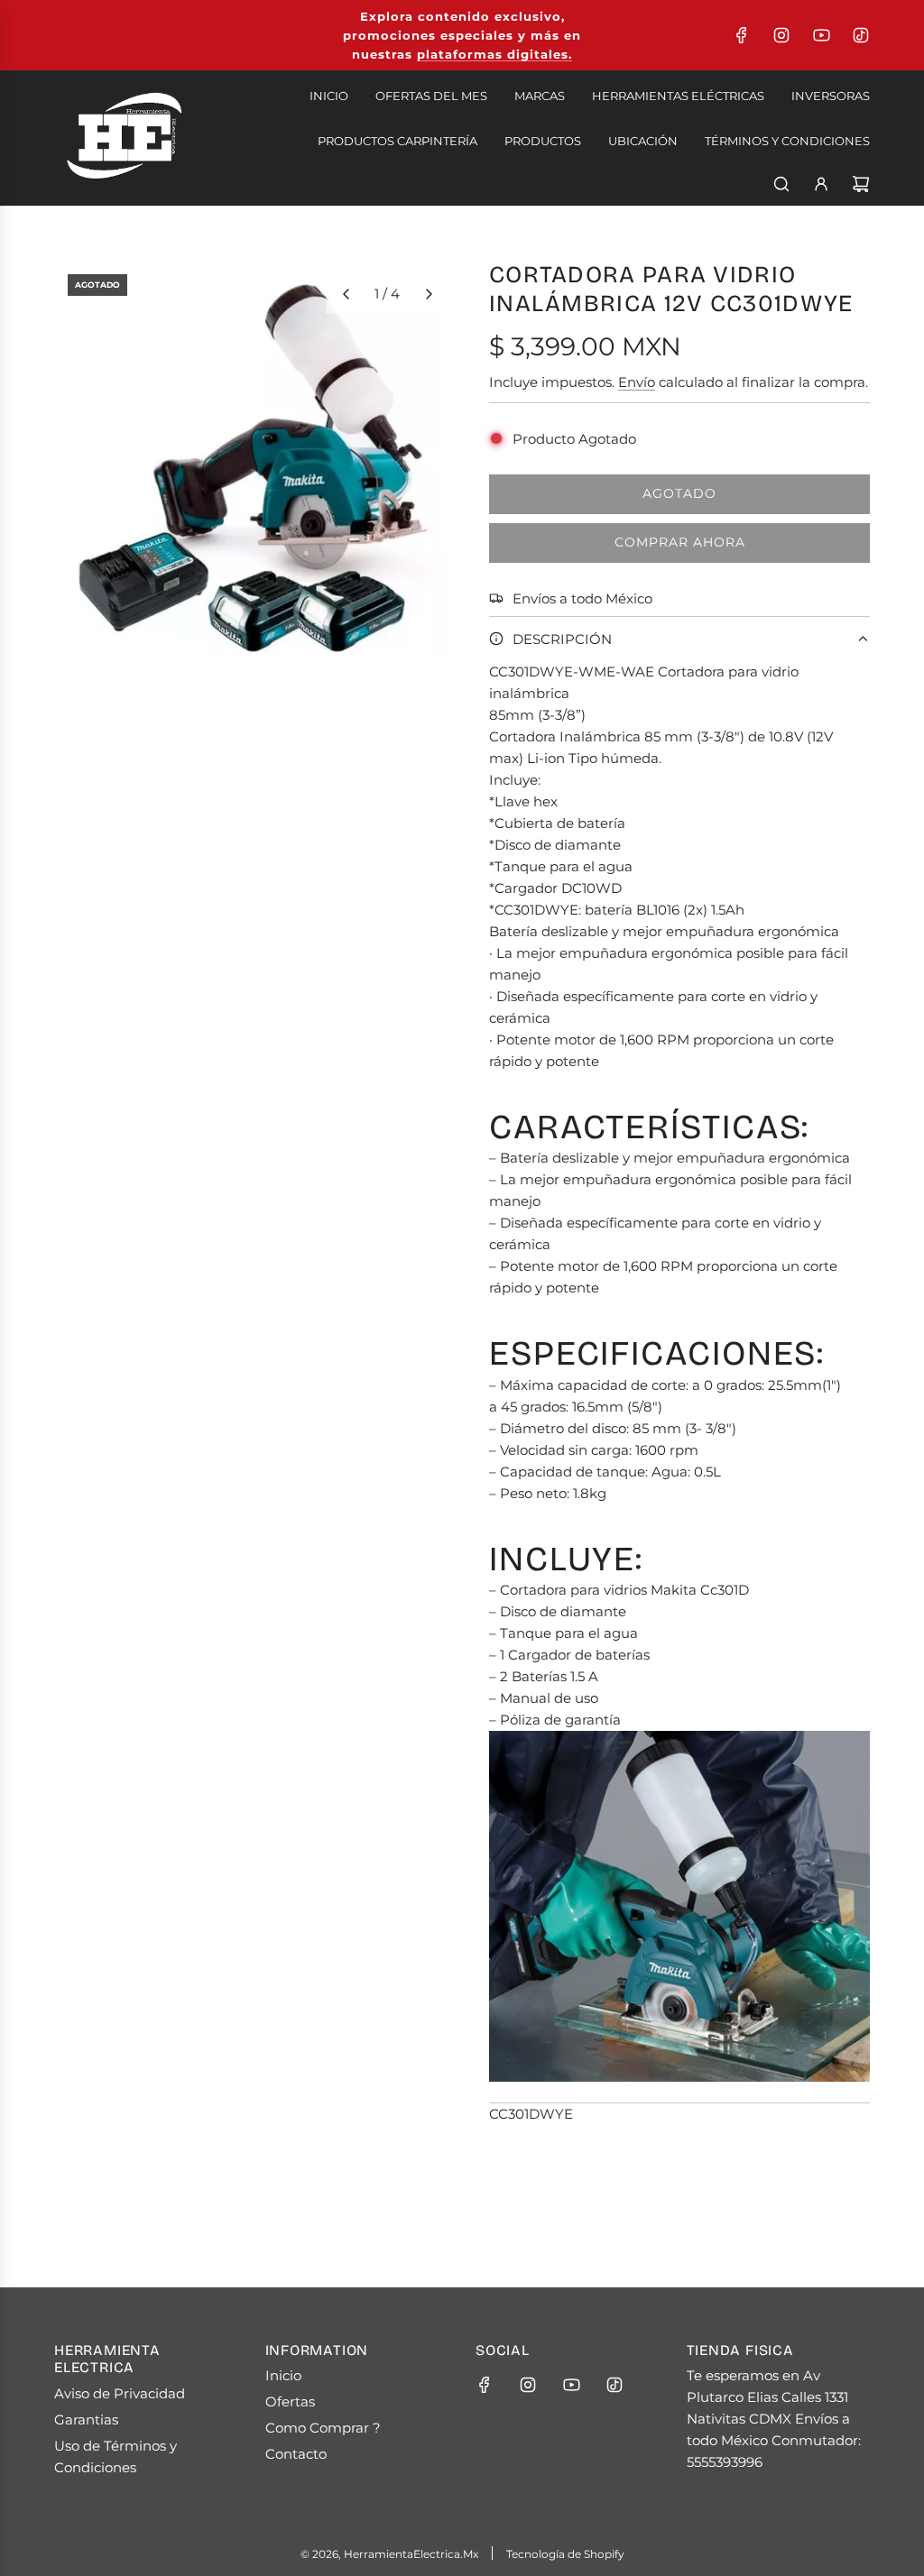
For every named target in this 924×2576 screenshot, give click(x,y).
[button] (346, 294)
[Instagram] (781, 35)
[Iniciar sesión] (821, 184)
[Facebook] (742, 35)
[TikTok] (861, 35)
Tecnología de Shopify (565, 2554)
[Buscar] (781, 184)
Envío (637, 382)
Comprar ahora (680, 542)
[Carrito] (861, 184)
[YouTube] (821, 35)
